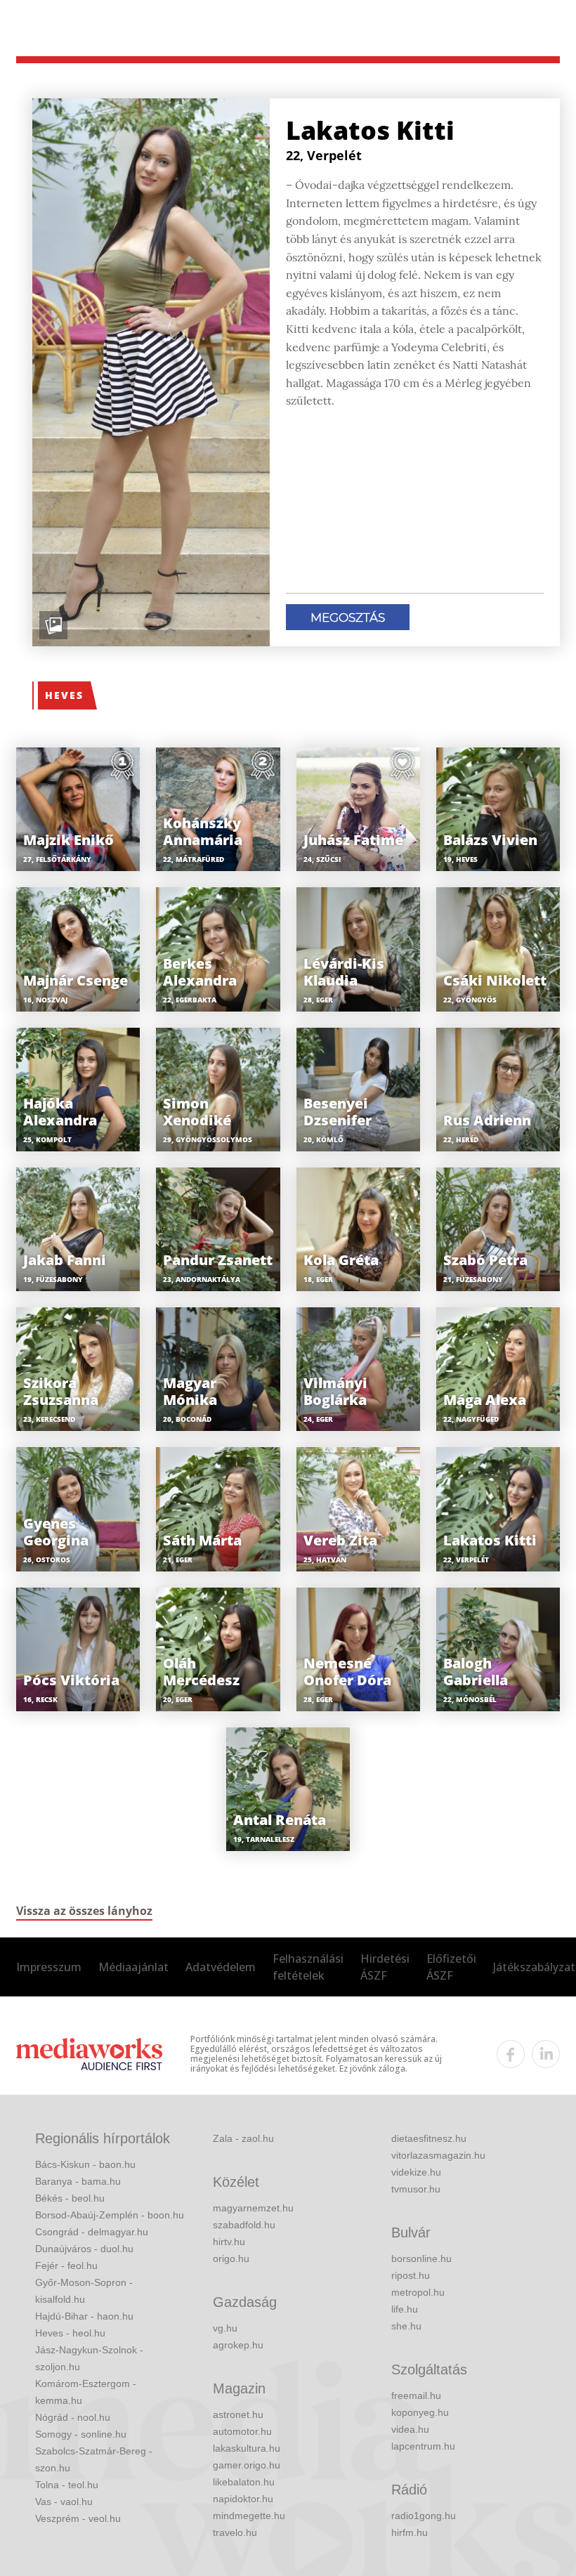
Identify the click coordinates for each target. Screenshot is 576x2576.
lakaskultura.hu (247, 2448)
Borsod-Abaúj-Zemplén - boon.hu (110, 2215)
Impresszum (49, 1967)
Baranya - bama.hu (78, 2181)
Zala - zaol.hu (243, 2138)
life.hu (405, 2309)
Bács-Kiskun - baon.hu (85, 2164)
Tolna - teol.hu (67, 2485)
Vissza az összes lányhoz (84, 1911)
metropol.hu (418, 2292)
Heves (64, 695)
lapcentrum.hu (423, 2446)
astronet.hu (238, 2414)
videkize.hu (416, 2172)
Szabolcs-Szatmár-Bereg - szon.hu (94, 2459)
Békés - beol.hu (70, 2198)
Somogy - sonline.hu (81, 2434)
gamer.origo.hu (247, 2465)
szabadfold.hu (244, 2225)
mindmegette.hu (249, 2516)
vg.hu (225, 2328)
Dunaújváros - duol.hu (84, 2249)
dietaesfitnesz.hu (429, 2138)
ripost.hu (411, 2275)
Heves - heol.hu (70, 2333)
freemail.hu (416, 2395)
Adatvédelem (221, 1967)
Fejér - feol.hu (66, 2266)
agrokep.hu (238, 2345)
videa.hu (410, 2429)
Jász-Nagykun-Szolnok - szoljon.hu (89, 2358)
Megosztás (348, 617)
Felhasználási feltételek (308, 1967)
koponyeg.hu (420, 2412)
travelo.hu (235, 2532)
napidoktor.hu (243, 2499)
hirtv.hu (229, 2242)
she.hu (406, 2326)
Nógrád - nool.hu (73, 2417)
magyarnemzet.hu (253, 2208)
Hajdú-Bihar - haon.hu (84, 2316)
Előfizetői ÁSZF (451, 1967)
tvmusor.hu (416, 2189)
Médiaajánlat (133, 1967)
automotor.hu (242, 2431)
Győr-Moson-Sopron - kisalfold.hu (84, 2291)
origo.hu (231, 2258)
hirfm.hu (410, 2532)
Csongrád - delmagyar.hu (92, 2232)
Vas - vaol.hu (64, 2502)
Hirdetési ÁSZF (385, 1967)
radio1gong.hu (424, 2516)
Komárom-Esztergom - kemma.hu (86, 2392)
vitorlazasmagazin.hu (438, 2155)
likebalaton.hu (244, 2482)
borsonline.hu (421, 2258)
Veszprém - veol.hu (78, 2518)
